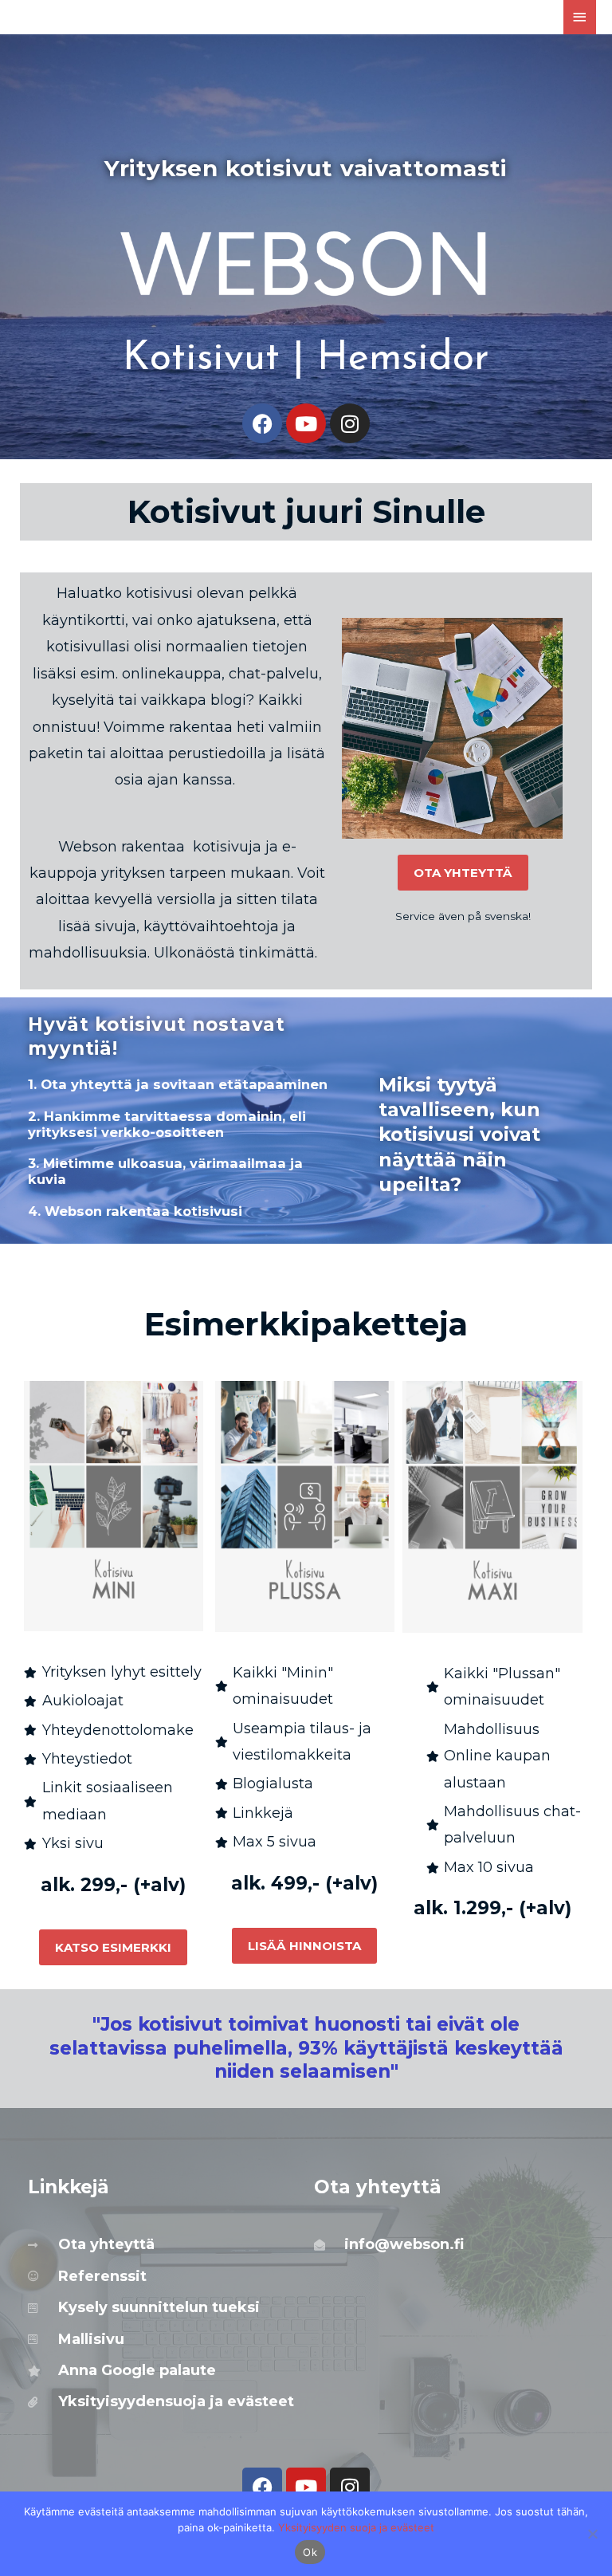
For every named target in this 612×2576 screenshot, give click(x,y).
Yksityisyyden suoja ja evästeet (356, 2527)
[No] (592, 2534)
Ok (310, 2552)
